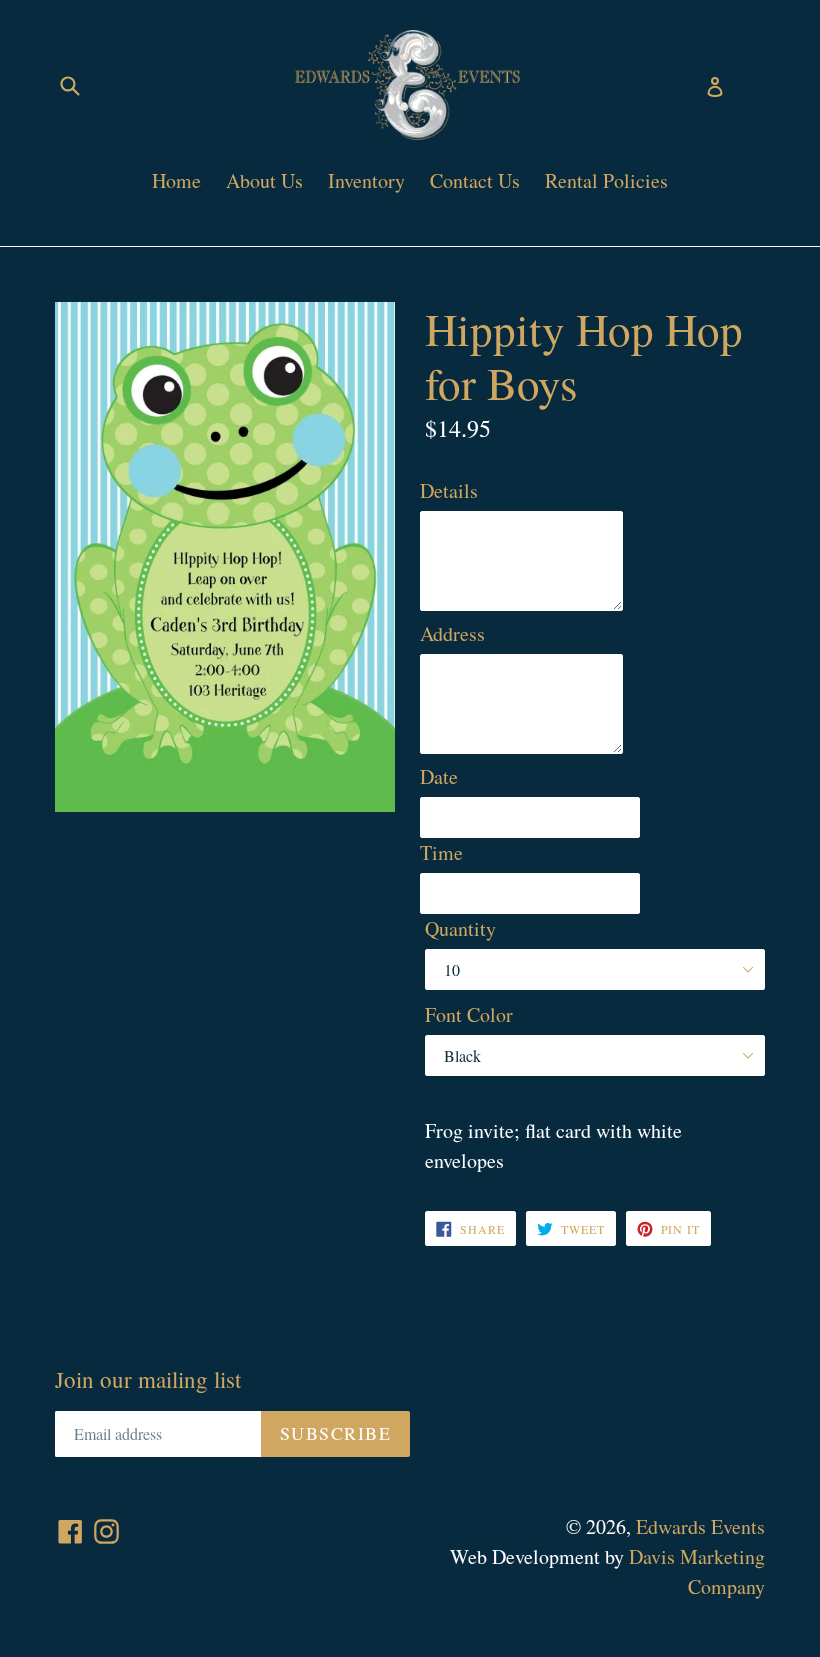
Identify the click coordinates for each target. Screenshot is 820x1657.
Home (176, 180)
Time (441, 852)
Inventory (366, 180)
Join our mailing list (148, 1380)
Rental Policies (606, 180)
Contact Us (475, 180)
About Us (264, 180)
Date (439, 776)
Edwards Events (700, 1526)
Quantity (460, 928)
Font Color (469, 1014)
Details (449, 490)
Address (452, 633)
